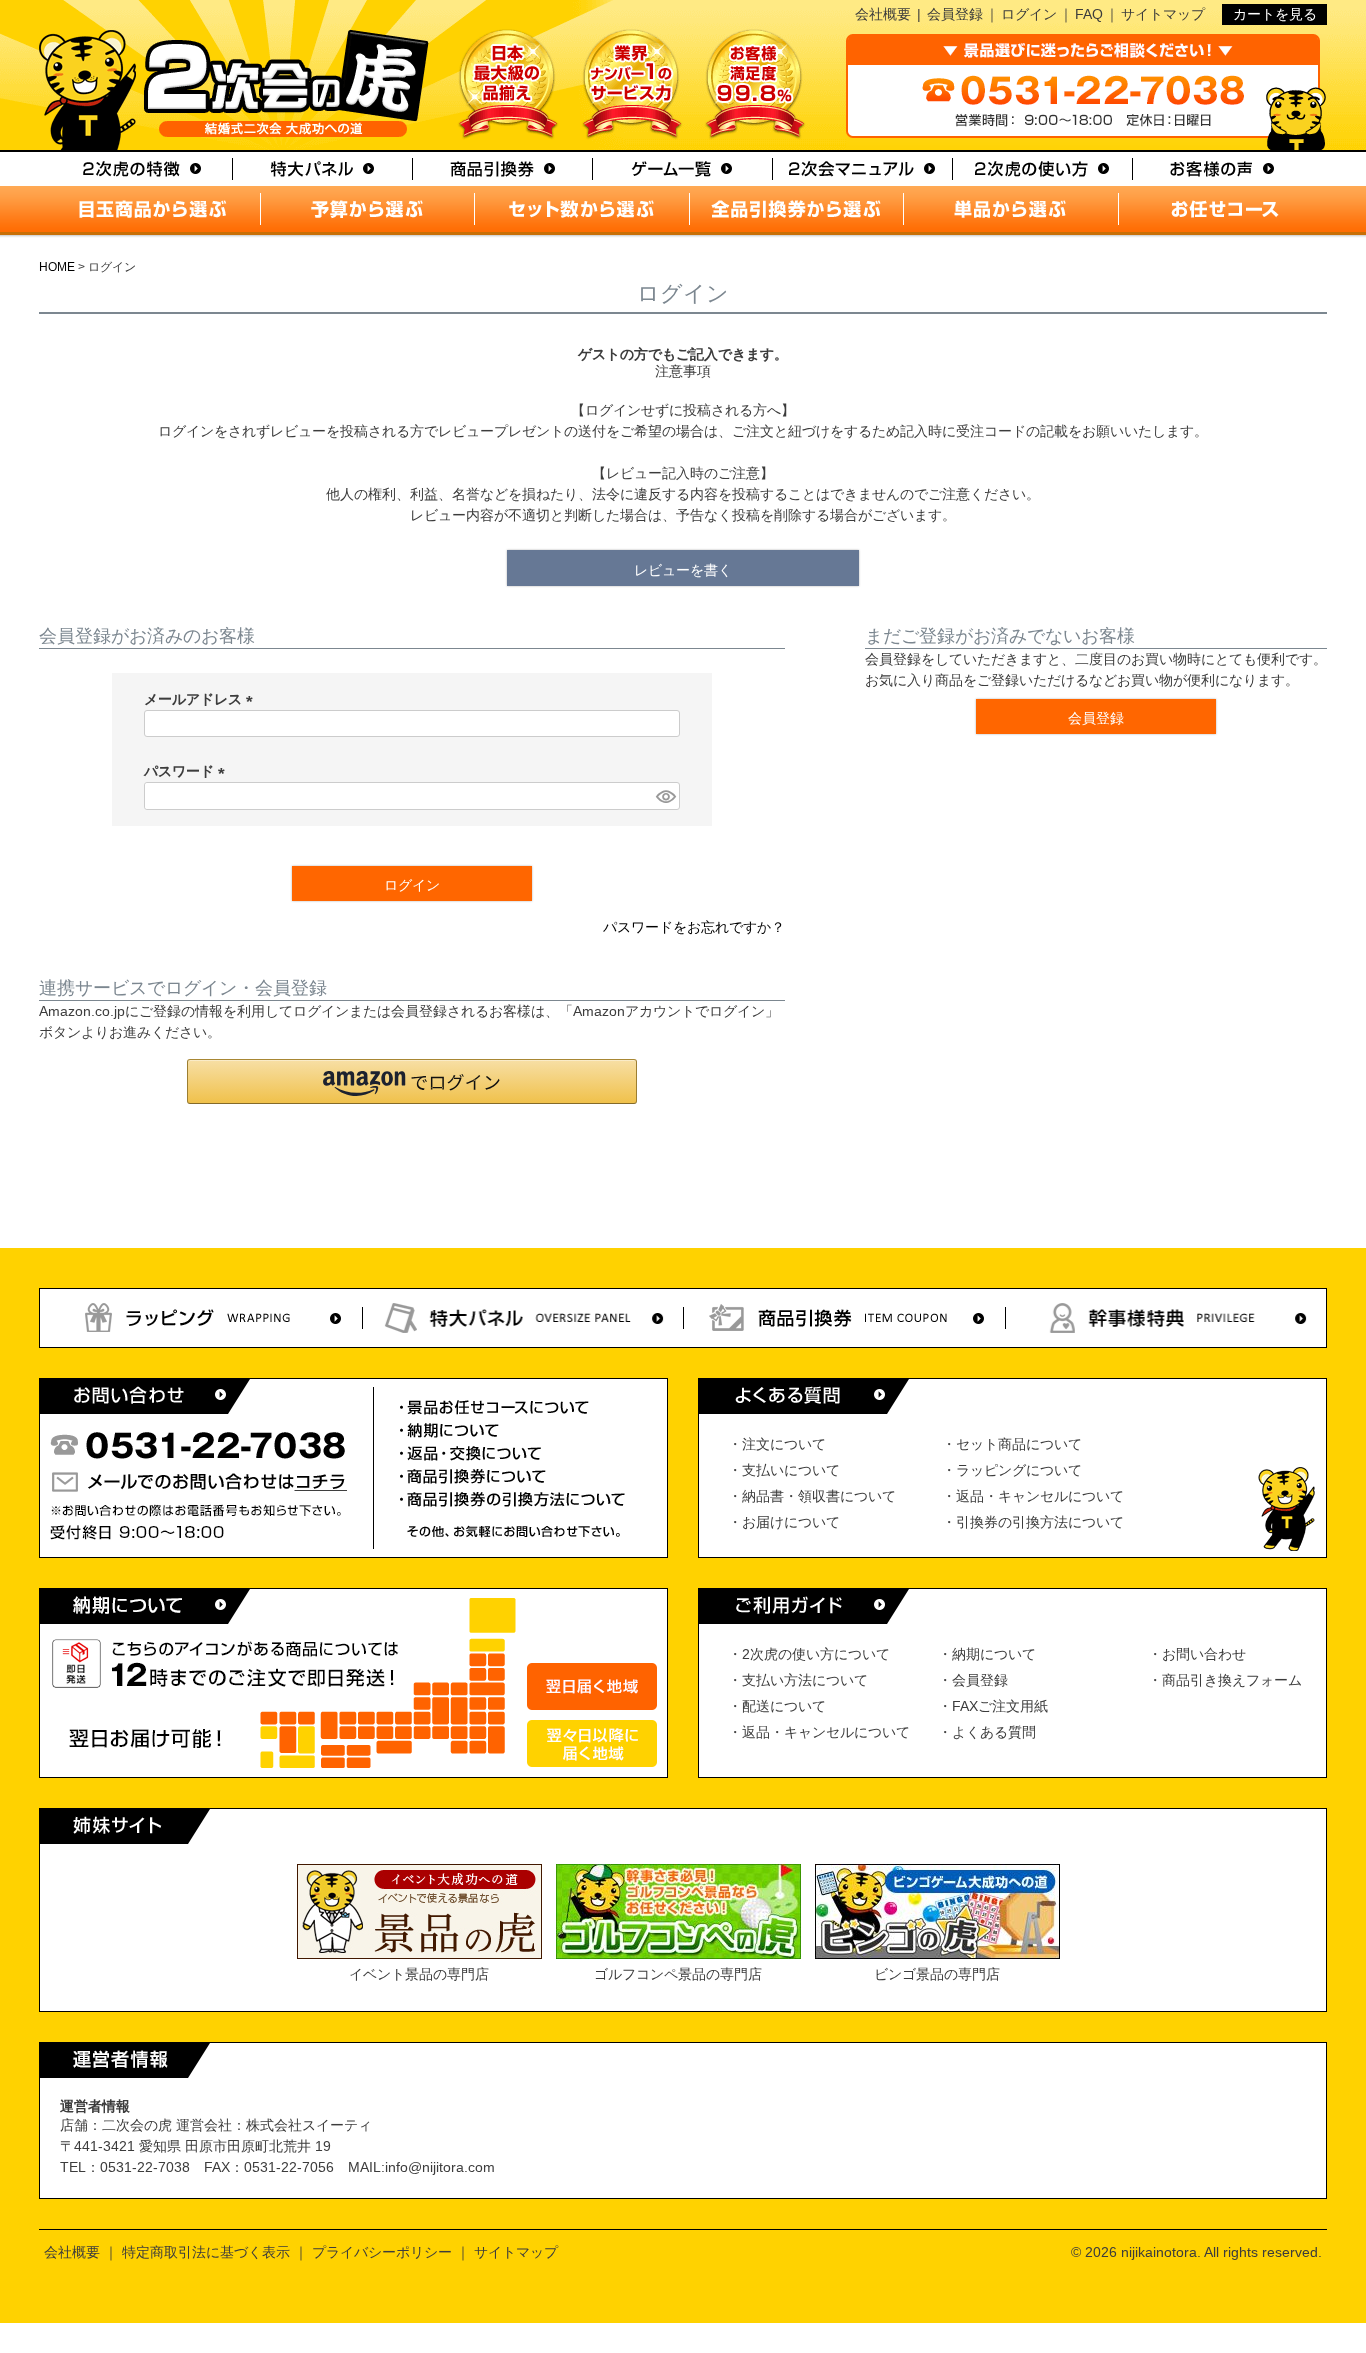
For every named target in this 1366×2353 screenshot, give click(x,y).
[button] (412, 1081)
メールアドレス (202, 699)
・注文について (777, 1444)
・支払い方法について (798, 1680)
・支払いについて (784, 1470)
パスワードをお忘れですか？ (694, 927)
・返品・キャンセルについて (1033, 1496)
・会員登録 (973, 1680)
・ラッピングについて (1012, 1470)
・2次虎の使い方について (809, 1654)
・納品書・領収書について (812, 1496)
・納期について (987, 1654)
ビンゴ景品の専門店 (937, 1974)
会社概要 (883, 14)
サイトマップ (1163, 14)
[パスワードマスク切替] (665, 796)
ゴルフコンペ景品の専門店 (678, 1974)
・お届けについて (784, 1522)
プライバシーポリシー (382, 2252)
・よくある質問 (987, 1732)
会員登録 (955, 14)
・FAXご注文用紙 (993, 1706)
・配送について (777, 1706)
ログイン (1029, 14)
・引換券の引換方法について (1033, 1522)
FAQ (1089, 14)
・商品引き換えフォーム (1225, 1680)
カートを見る (1275, 14)
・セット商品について (1012, 1444)
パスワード (188, 771)
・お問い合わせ (1197, 1654)
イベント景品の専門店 (419, 1974)
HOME (57, 267)
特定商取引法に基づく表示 (206, 2252)
